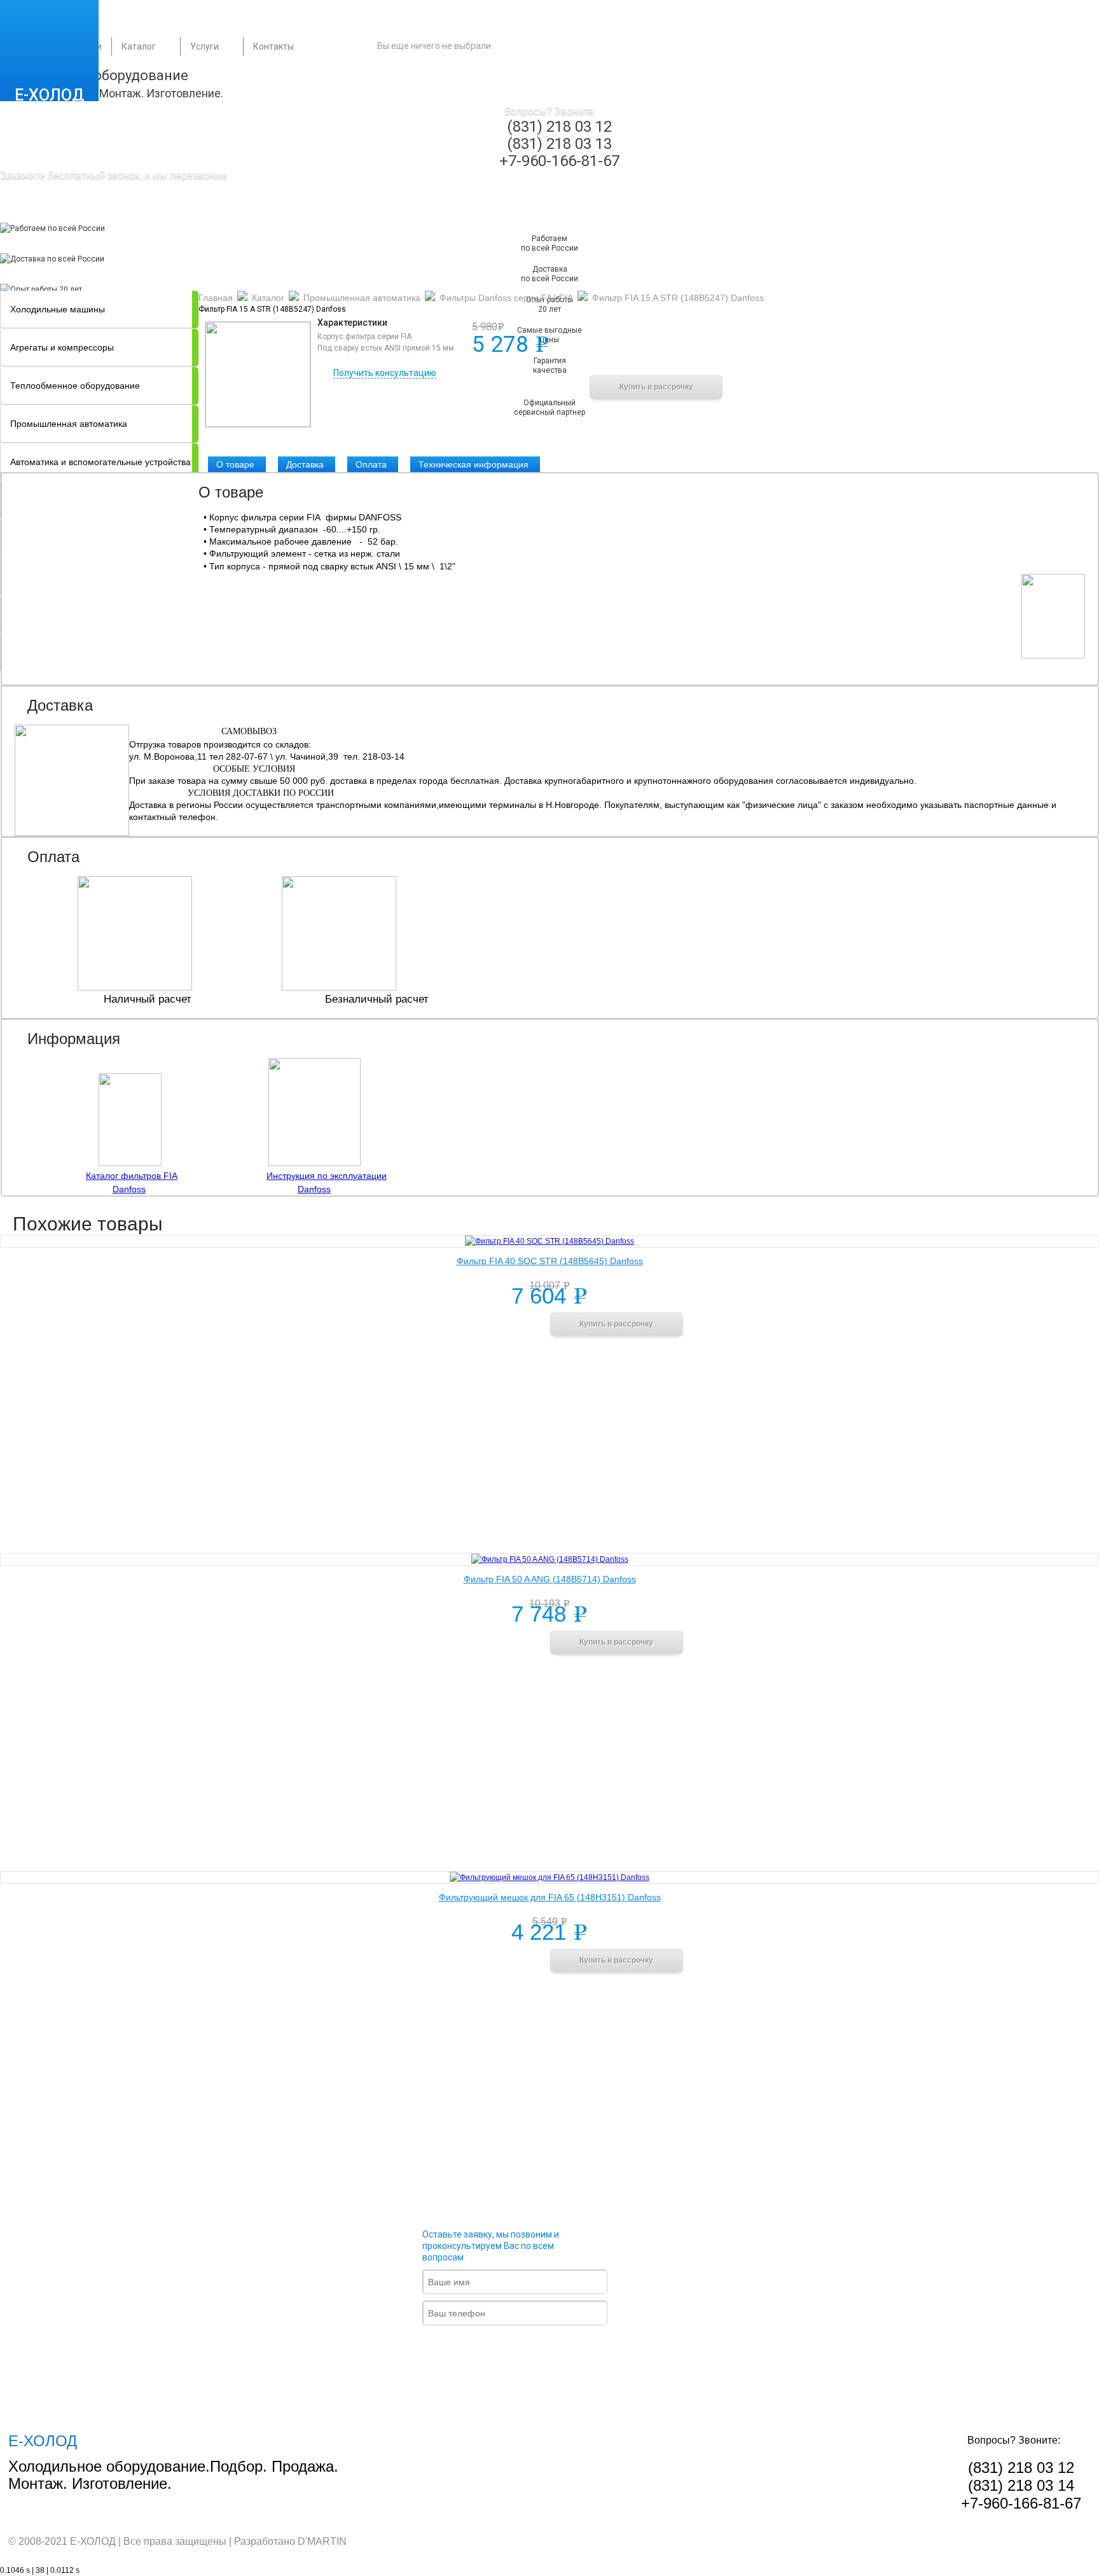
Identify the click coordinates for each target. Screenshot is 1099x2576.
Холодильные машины (58, 309)
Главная (216, 298)
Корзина (566, 46)
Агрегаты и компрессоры (62, 347)
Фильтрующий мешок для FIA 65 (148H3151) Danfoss (550, 1897)
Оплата (371, 464)
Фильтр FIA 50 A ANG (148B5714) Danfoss (550, 1579)
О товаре (235, 464)
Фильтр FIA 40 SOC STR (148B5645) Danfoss (550, 1261)
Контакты (273, 46)
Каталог (139, 46)
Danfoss (129, 1189)
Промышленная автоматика (69, 424)
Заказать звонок (75, 210)
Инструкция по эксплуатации (327, 1176)
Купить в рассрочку (656, 387)
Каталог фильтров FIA (132, 1176)
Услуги (204, 46)
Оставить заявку (525, 2348)
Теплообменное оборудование (75, 386)
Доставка (305, 464)
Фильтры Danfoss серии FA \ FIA (506, 298)
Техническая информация (473, 464)
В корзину (522, 386)
